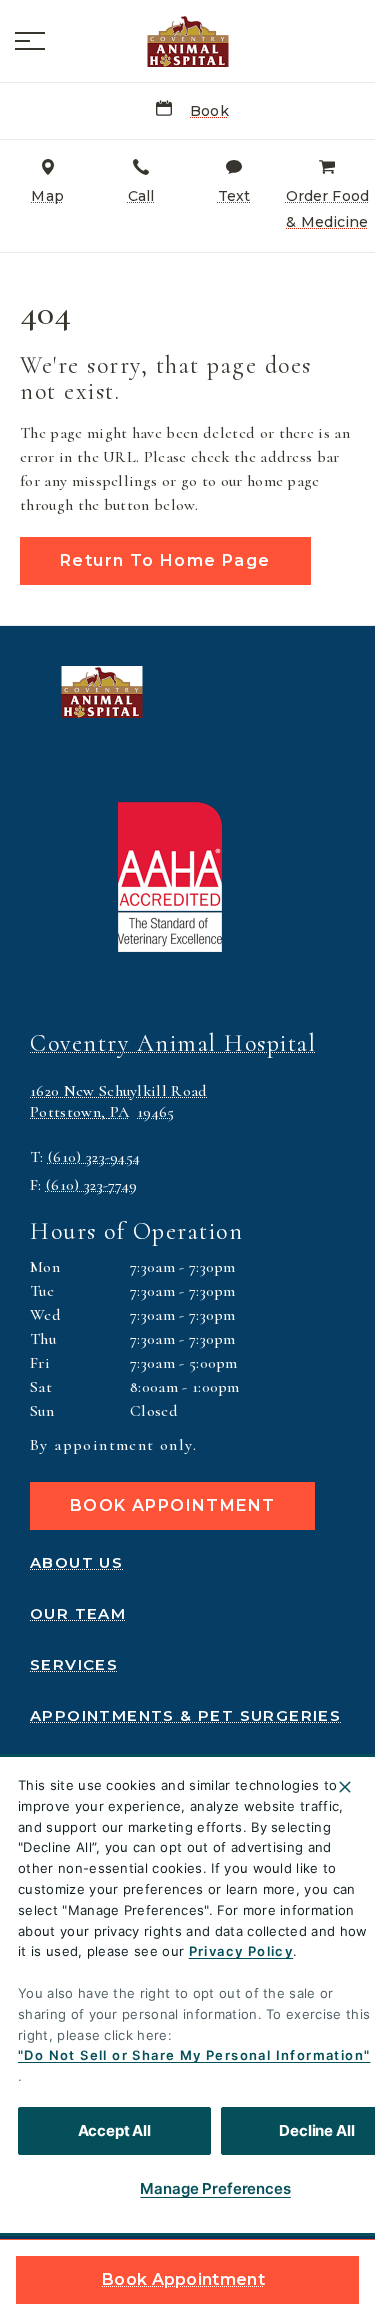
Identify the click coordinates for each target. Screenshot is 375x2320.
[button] (30, 41)
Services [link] (74, 1665)
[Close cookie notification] (345, 1787)
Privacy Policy (241, 1951)
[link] (188, 41)
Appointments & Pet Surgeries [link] (185, 1716)
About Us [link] (76, 1563)
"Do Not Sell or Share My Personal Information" (194, 2055)
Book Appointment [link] (183, 2279)
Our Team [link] (78, 1614)
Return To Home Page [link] (165, 560)
